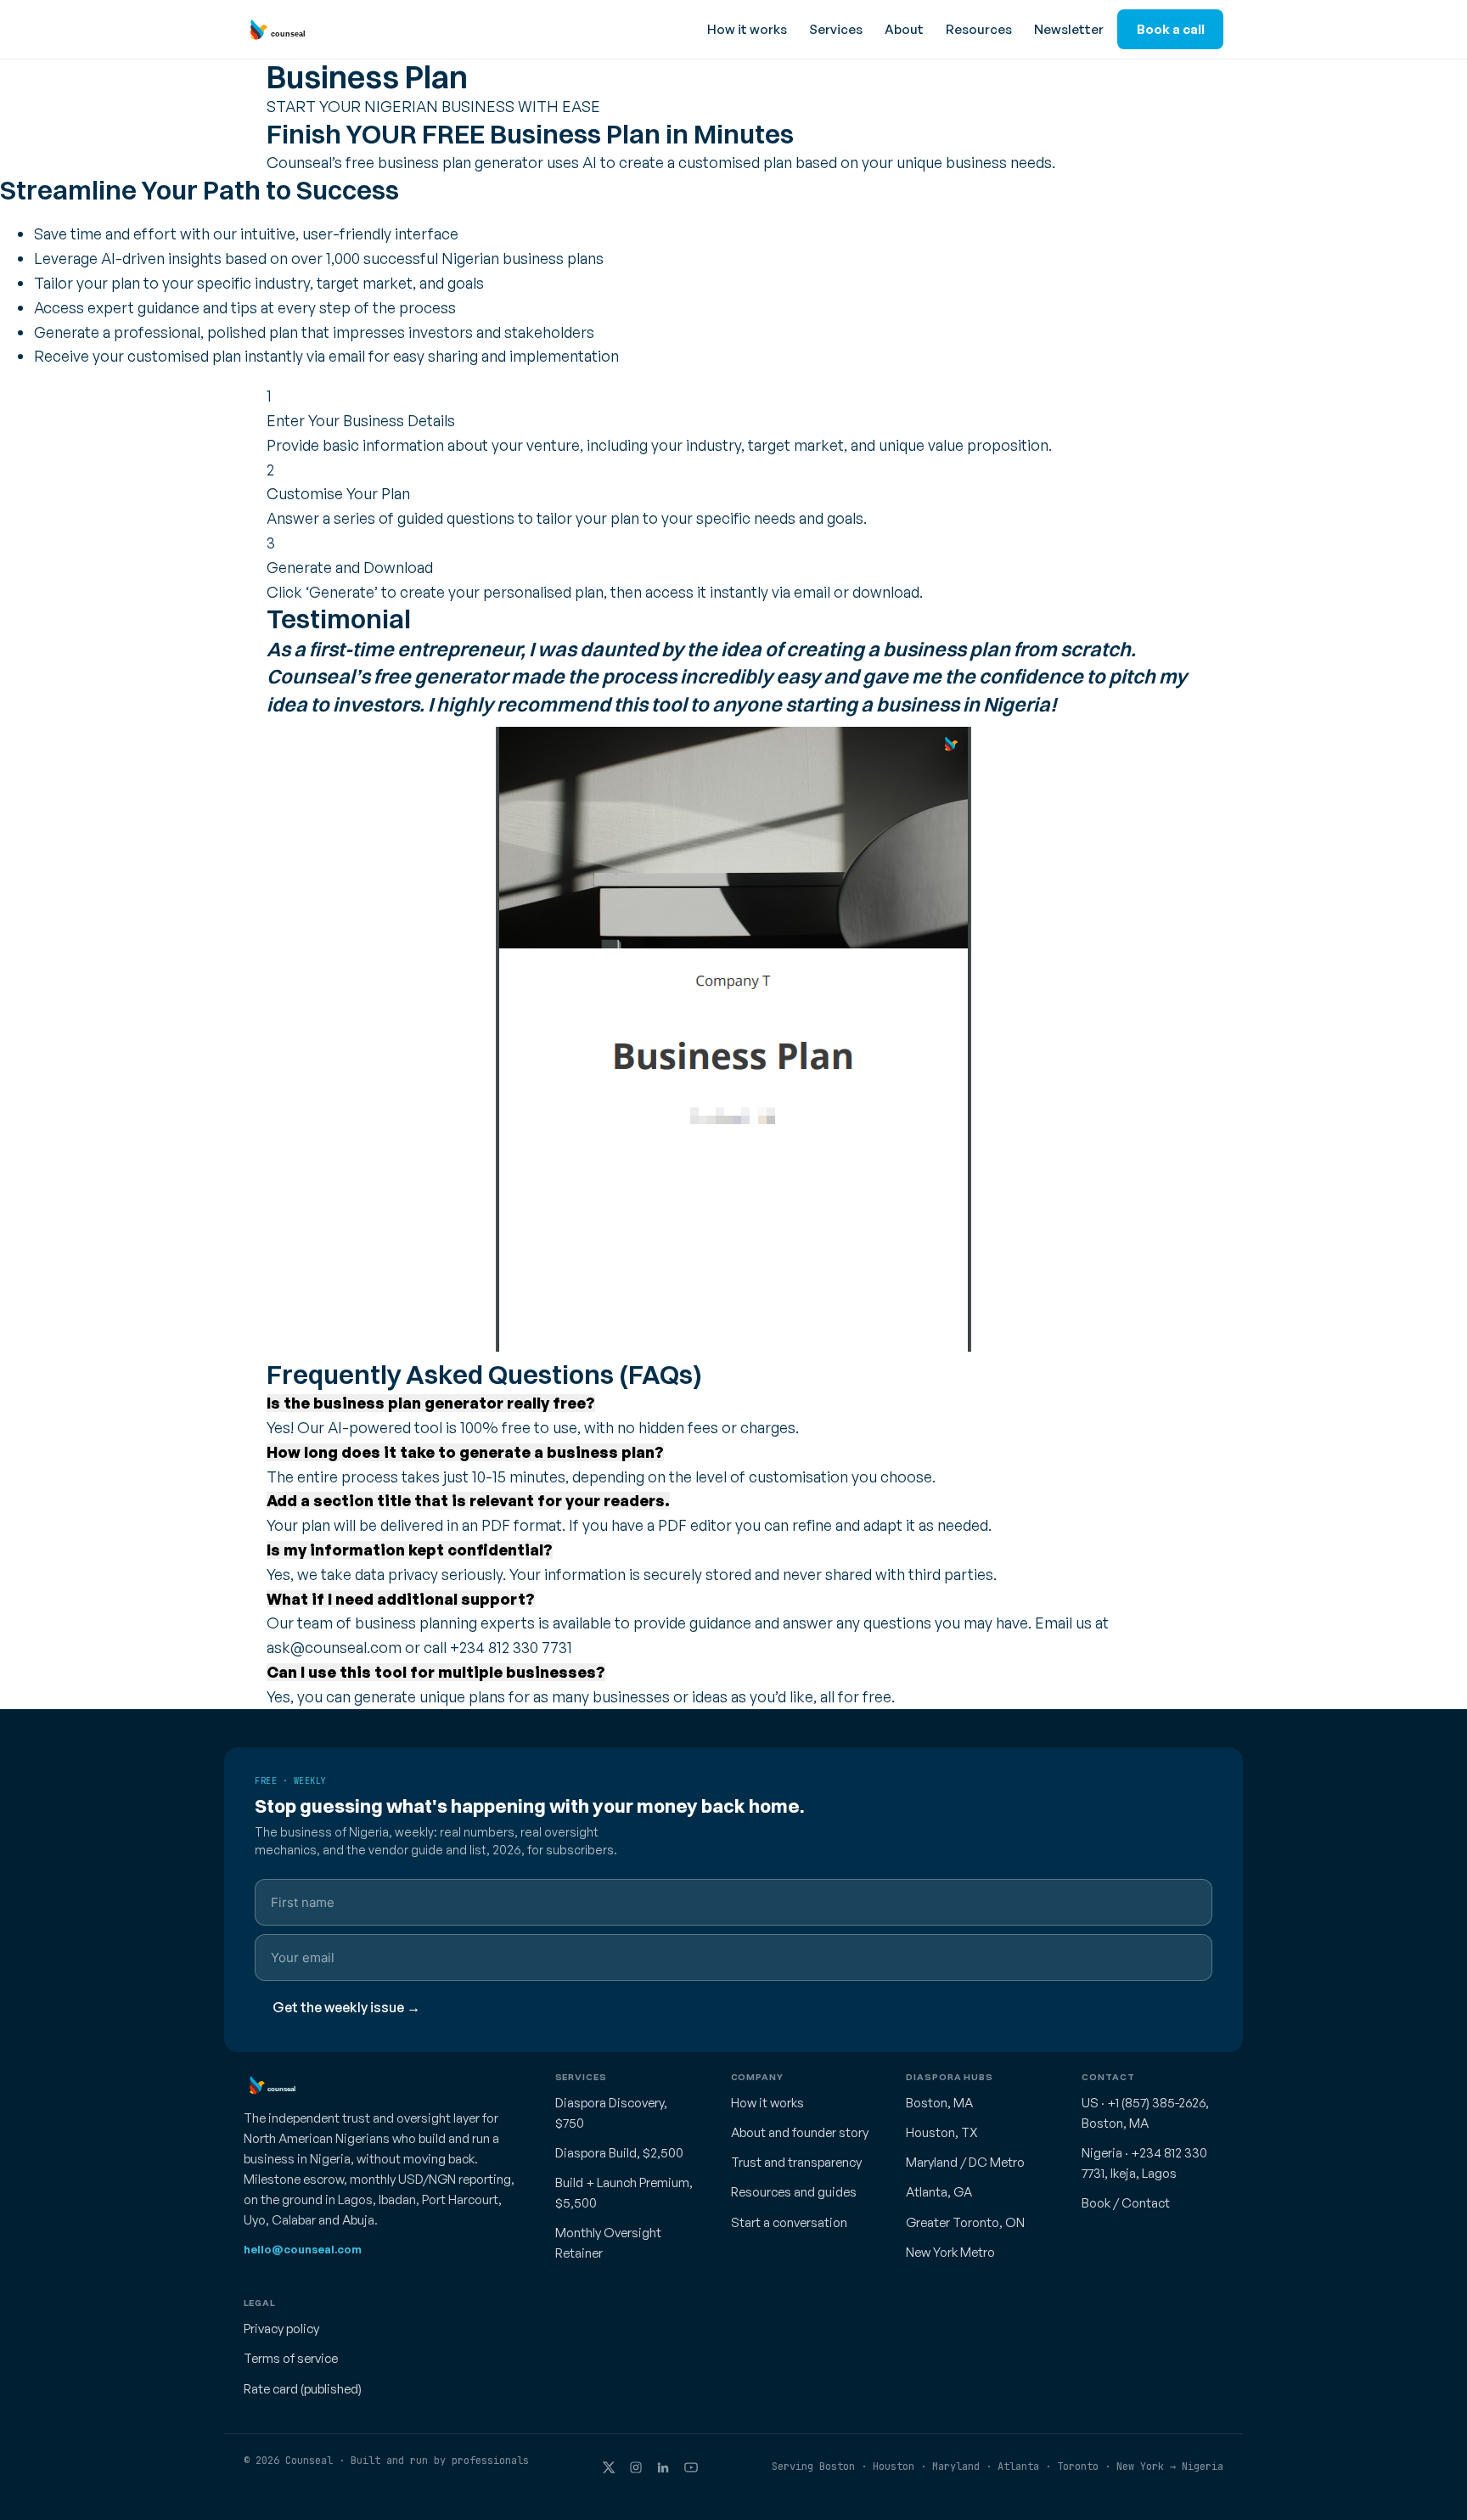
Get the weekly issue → (346, 2007)
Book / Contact (1126, 2203)
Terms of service (291, 2358)
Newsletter (1069, 29)
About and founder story (800, 2132)
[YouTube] (691, 2467)
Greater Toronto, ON (965, 2222)
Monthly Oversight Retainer (608, 2243)
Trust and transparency (796, 2162)
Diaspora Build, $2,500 (619, 2153)
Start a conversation (789, 2222)
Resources (979, 29)
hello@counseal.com (303, 2249)
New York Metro (950, 2252)
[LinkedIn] (663, 2467)
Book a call (1171, 29)
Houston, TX (942, 2132)
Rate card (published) (303, 2389)
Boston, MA (939, 2103)
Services (836, 29)
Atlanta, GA (939, 2192)
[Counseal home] (274, 30)
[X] (609, 2467)
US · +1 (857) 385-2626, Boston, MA (1145, 2113)
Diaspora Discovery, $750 (611, 2113)
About (904, 29)
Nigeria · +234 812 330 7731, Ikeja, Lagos (1144, 2163)
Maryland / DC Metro (965, 2162)
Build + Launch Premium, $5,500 (624, 2193)
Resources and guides (794, 2192)
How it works (747, 29)
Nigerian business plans (523, 258)
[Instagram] (636, 2467)
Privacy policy (281, 2329)
